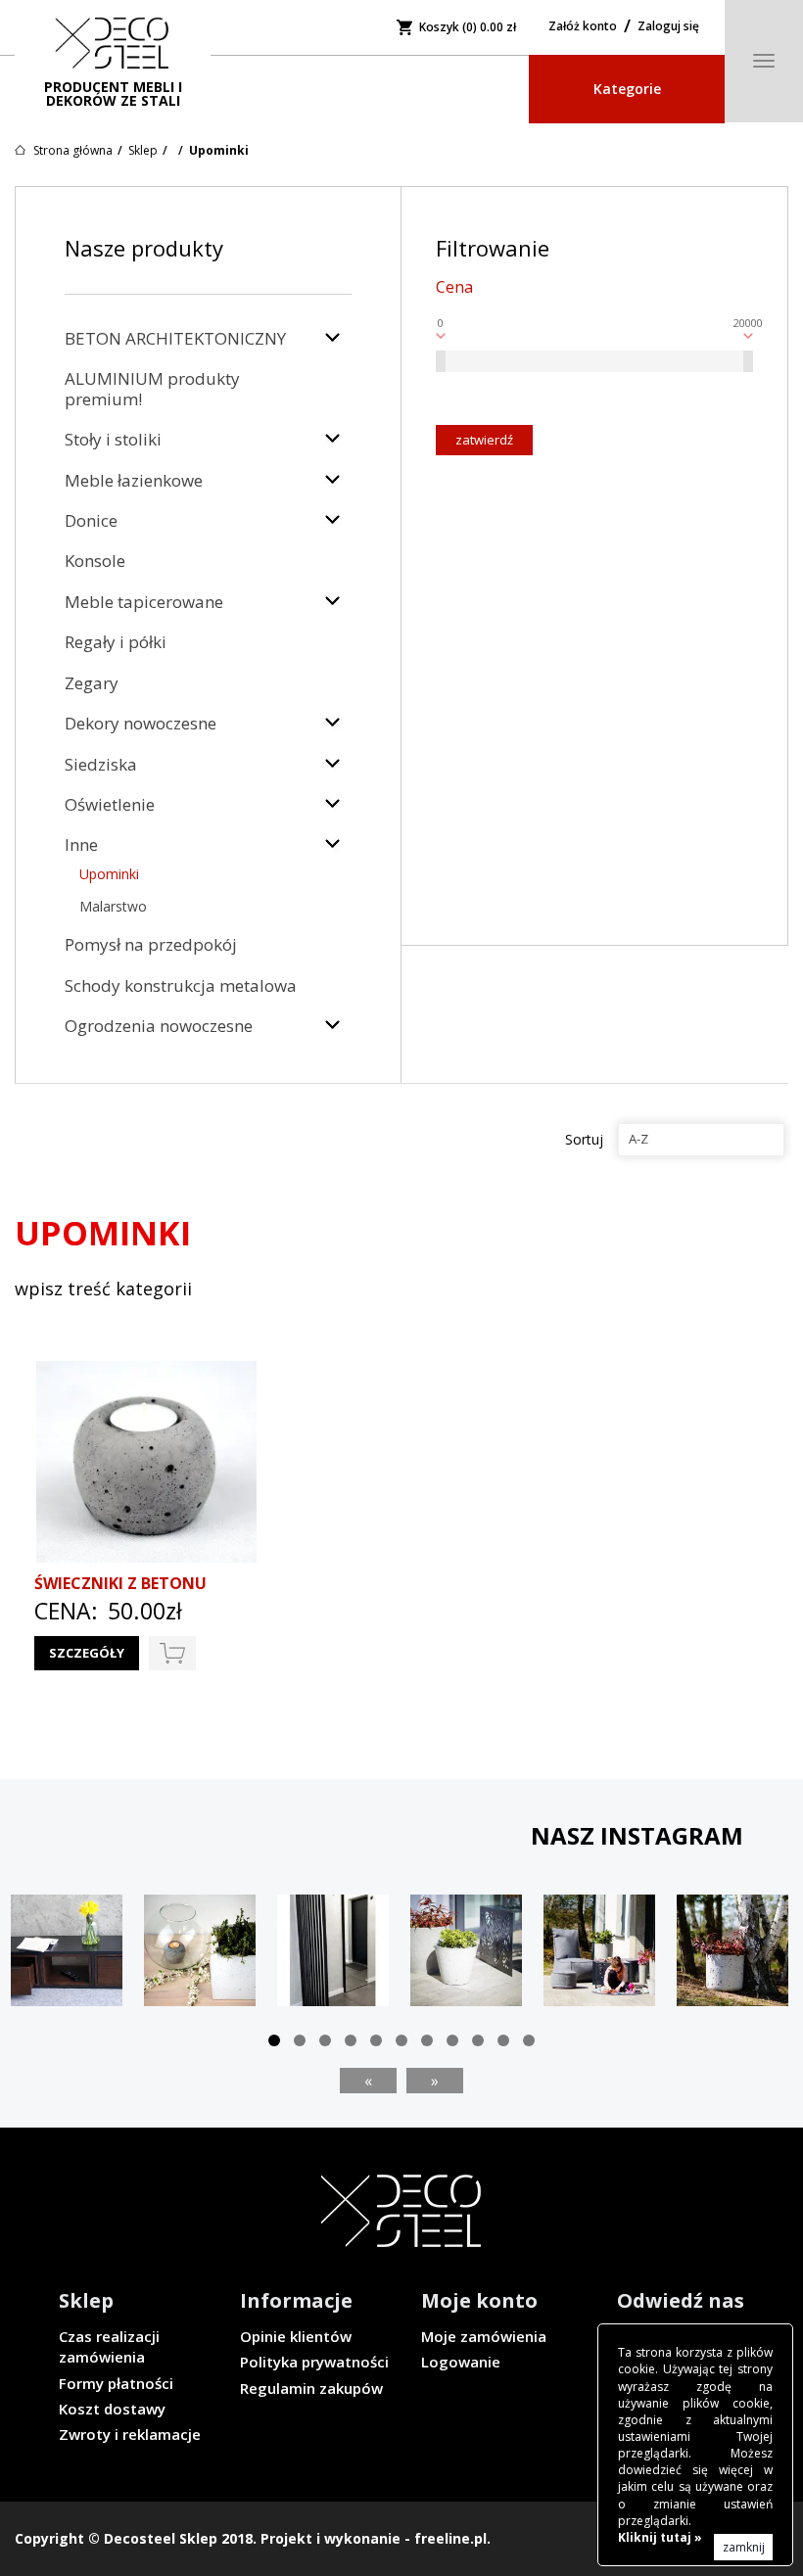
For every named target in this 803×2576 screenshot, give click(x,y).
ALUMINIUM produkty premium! (152, 388)
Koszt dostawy (112, 2409)
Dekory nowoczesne (141, 723)
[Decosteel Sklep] (113, 44)
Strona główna (73, 150)
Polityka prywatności (314, 2362)
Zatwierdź (484, 440)
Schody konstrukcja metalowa (181, 985)
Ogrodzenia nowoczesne (159, 1026)
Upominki (109, 874)
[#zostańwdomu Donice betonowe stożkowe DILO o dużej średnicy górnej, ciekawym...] (466, 1950)
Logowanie (461, 2362)
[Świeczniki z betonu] (146, 1462)
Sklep (143, 150)
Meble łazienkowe (134, 480)
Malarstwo (113, 906)
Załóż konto (583, 26)
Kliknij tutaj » (660, 2537)
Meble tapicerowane (144, 602)
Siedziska (101, 764)
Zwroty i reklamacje (130, 2434)
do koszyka (172, 1653)
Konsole (95, 561)
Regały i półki (116, 642)
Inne (81, 844)
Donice (91, 520)
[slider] (441, 361)
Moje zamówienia (484, 2336)
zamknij (744, 2547)
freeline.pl (450, 2538)
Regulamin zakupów (311, 2388)
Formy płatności (116, 2383)
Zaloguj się (668, 26)
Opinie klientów (296, 2336)
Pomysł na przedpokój (151, 944)
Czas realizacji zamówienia (109, 2346)
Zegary (92, 683)
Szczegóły (87, 1653)
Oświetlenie (110, 804)
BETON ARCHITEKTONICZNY (175, 338)
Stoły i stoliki (113, 439)
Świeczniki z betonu (120, 1583)
